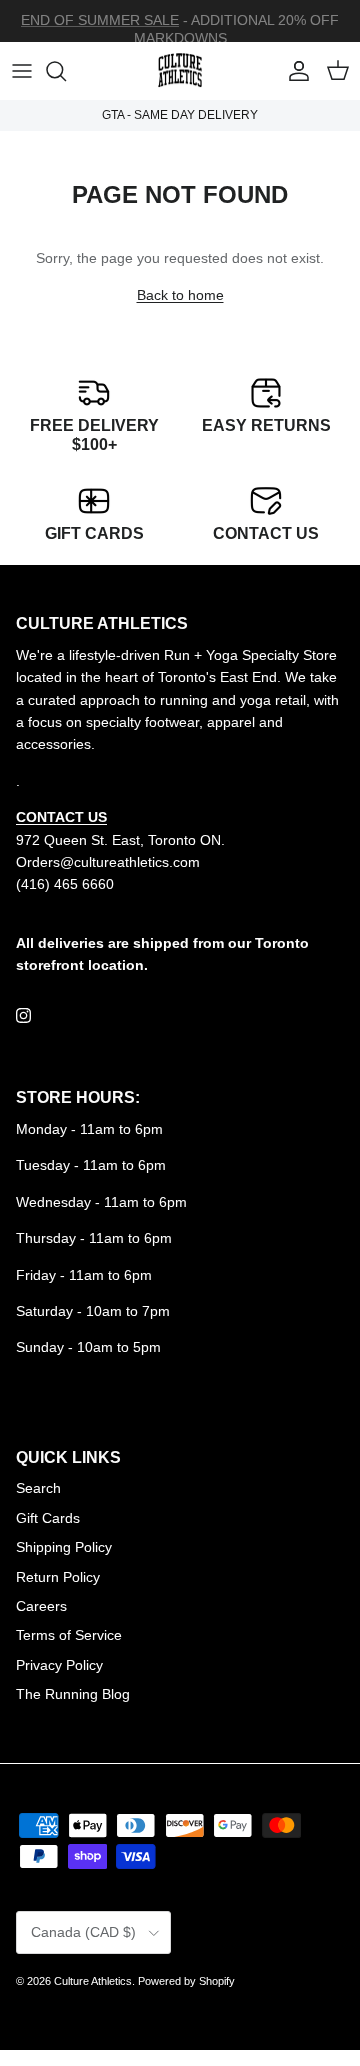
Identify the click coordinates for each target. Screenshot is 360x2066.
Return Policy (58, 1577)
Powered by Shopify (186, 1981)
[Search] (66, 71)
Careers (41, 1606)
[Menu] (22, 71)
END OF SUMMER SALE (100, 20)
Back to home (180, 295)
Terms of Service (69, 1635)
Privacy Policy (59, 1665)
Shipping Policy (64, 1547)
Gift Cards (48, 1518)
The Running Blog (73, 1694)
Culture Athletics (93, 1981)
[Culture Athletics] (180, 71)
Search (38, 1488)
